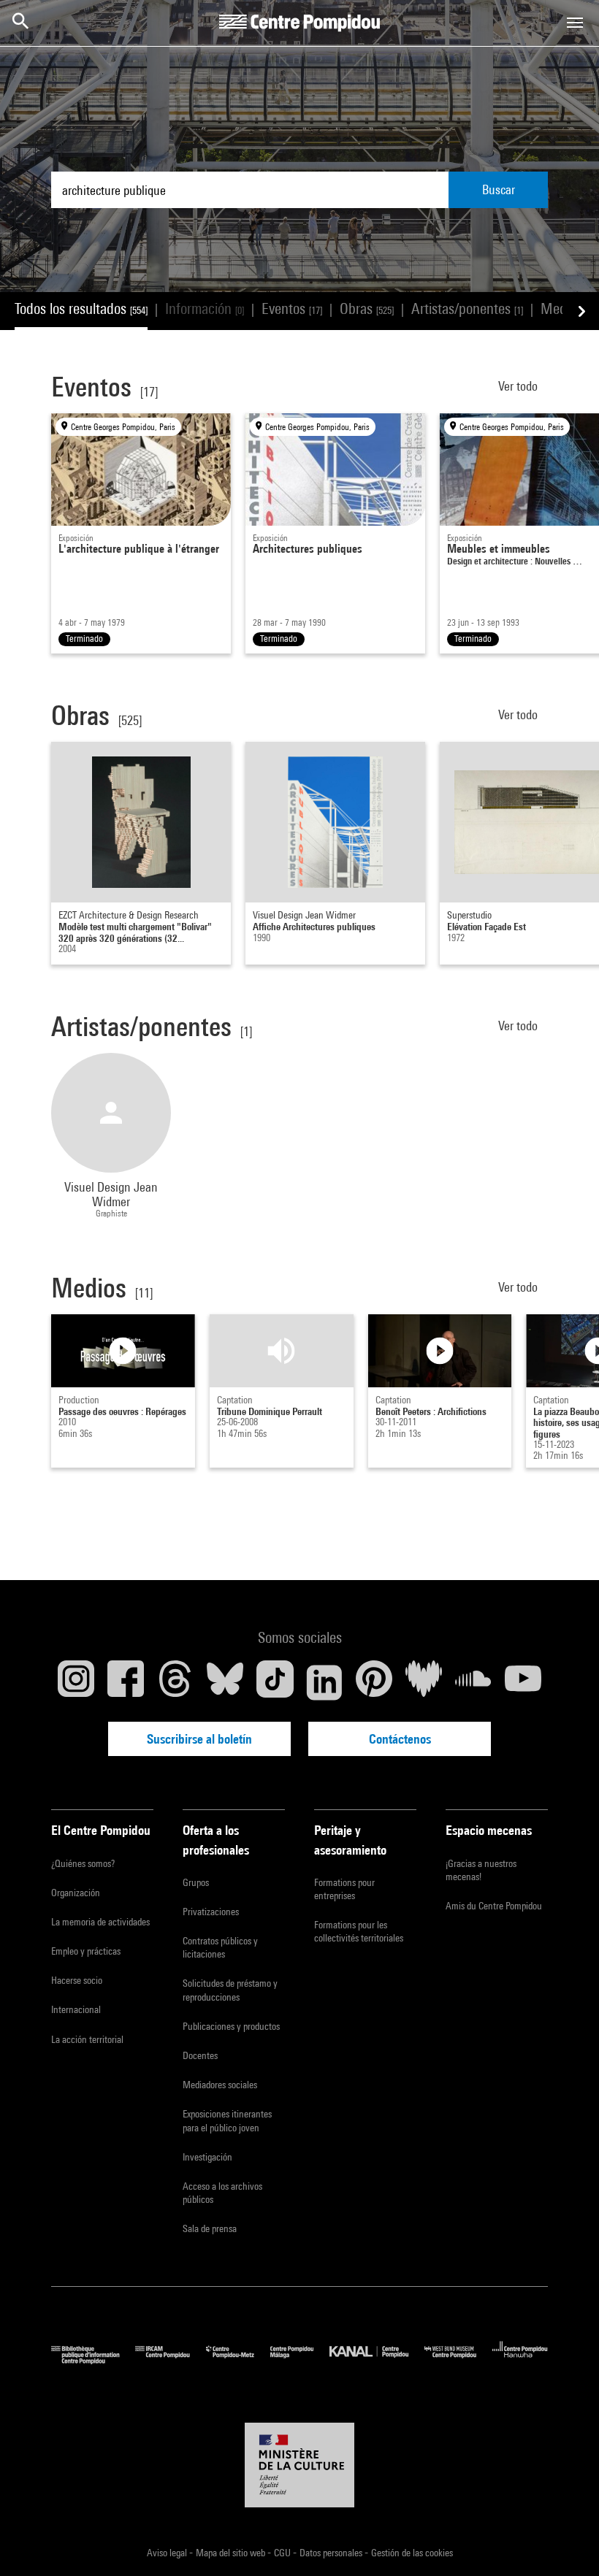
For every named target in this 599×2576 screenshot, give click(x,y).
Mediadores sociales (220, 2085)
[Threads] (175, 1682)
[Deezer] (424, 1682)
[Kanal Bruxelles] (377, 2360)
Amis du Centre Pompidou (494, 1906)
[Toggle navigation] (575, 23)
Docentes (200, 2055)
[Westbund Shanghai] (458, 2360)
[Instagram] (76, 1682)
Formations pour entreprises (344, 1889)
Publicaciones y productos (231, 2026)
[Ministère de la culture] (299, 2465)
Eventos (292, 308)
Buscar (499, 189)
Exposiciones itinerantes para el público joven (227, 2120)
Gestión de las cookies (412, 2553)
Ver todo (519, 386)
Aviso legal (168, 2553)
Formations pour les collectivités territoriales (359, 1931)
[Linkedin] (324, 1682)
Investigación (207, 2157)
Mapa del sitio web (232, 2553)
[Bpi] (93, 2360)
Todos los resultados (81, 308)
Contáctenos (400, 1739)
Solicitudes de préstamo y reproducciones (230, 1990)
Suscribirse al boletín (199, 1739)
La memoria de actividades (100, 1922)
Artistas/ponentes (467, 308)
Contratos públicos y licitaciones (220, 1947)
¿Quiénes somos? (83, 1863)
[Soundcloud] (473, 1682)
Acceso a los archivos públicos (222, 2193)
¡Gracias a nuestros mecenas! (481, 1870)
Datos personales (332, 2553)
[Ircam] (170, 2360)
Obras (367, 308)
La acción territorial (87, 2039)
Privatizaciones (211, 1912)
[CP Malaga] (300, 2360)
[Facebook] (126, 1682)
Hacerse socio (77, 1980)
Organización (76, 1893)
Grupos (196, 1882)
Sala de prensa (210, 2228)
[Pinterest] (374, 1682)
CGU (283, 2553)
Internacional (76, 2009)
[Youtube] (523, 1682)
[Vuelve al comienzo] (565, 2542)
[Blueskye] (225, 1682)
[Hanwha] (520, 2360)
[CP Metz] (238, 2360)
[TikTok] (275, 1682)
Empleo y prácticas (86, 1951)
